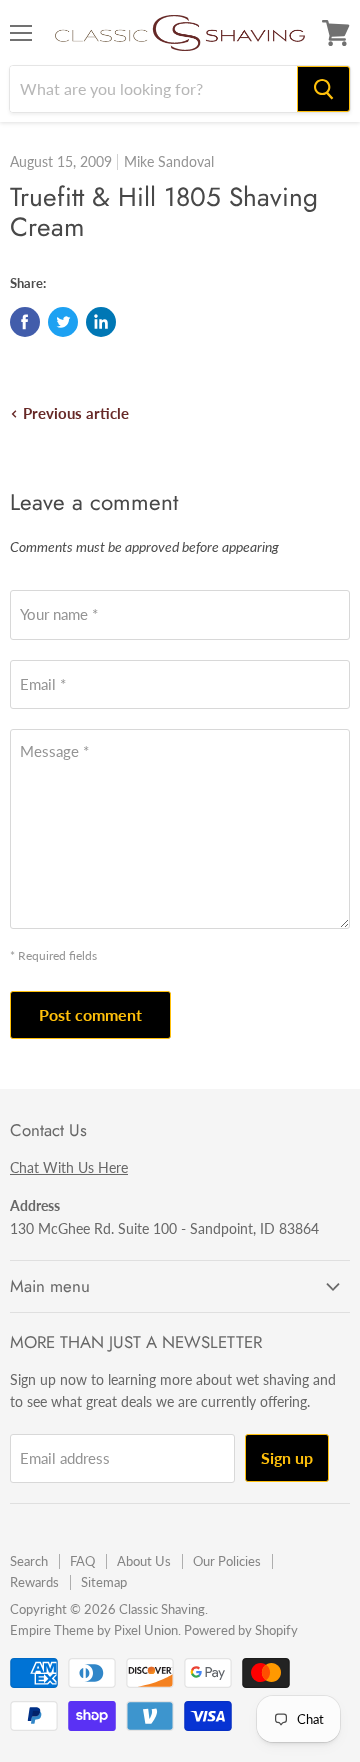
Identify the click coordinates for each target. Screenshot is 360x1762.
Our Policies (227, 1561)
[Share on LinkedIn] (101, 322)
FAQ (82, 1561)
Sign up (287, 1457)
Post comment (90, 1014)
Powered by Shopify (241, 1630)
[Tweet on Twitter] (63, 322)
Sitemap (104, 1582)
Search (29, 1561)
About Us (144, 1561)
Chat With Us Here (69, 1167)
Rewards (34, 1582)
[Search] (323, 89)
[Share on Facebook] (25, 322)
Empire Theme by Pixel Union (94, 1630)
